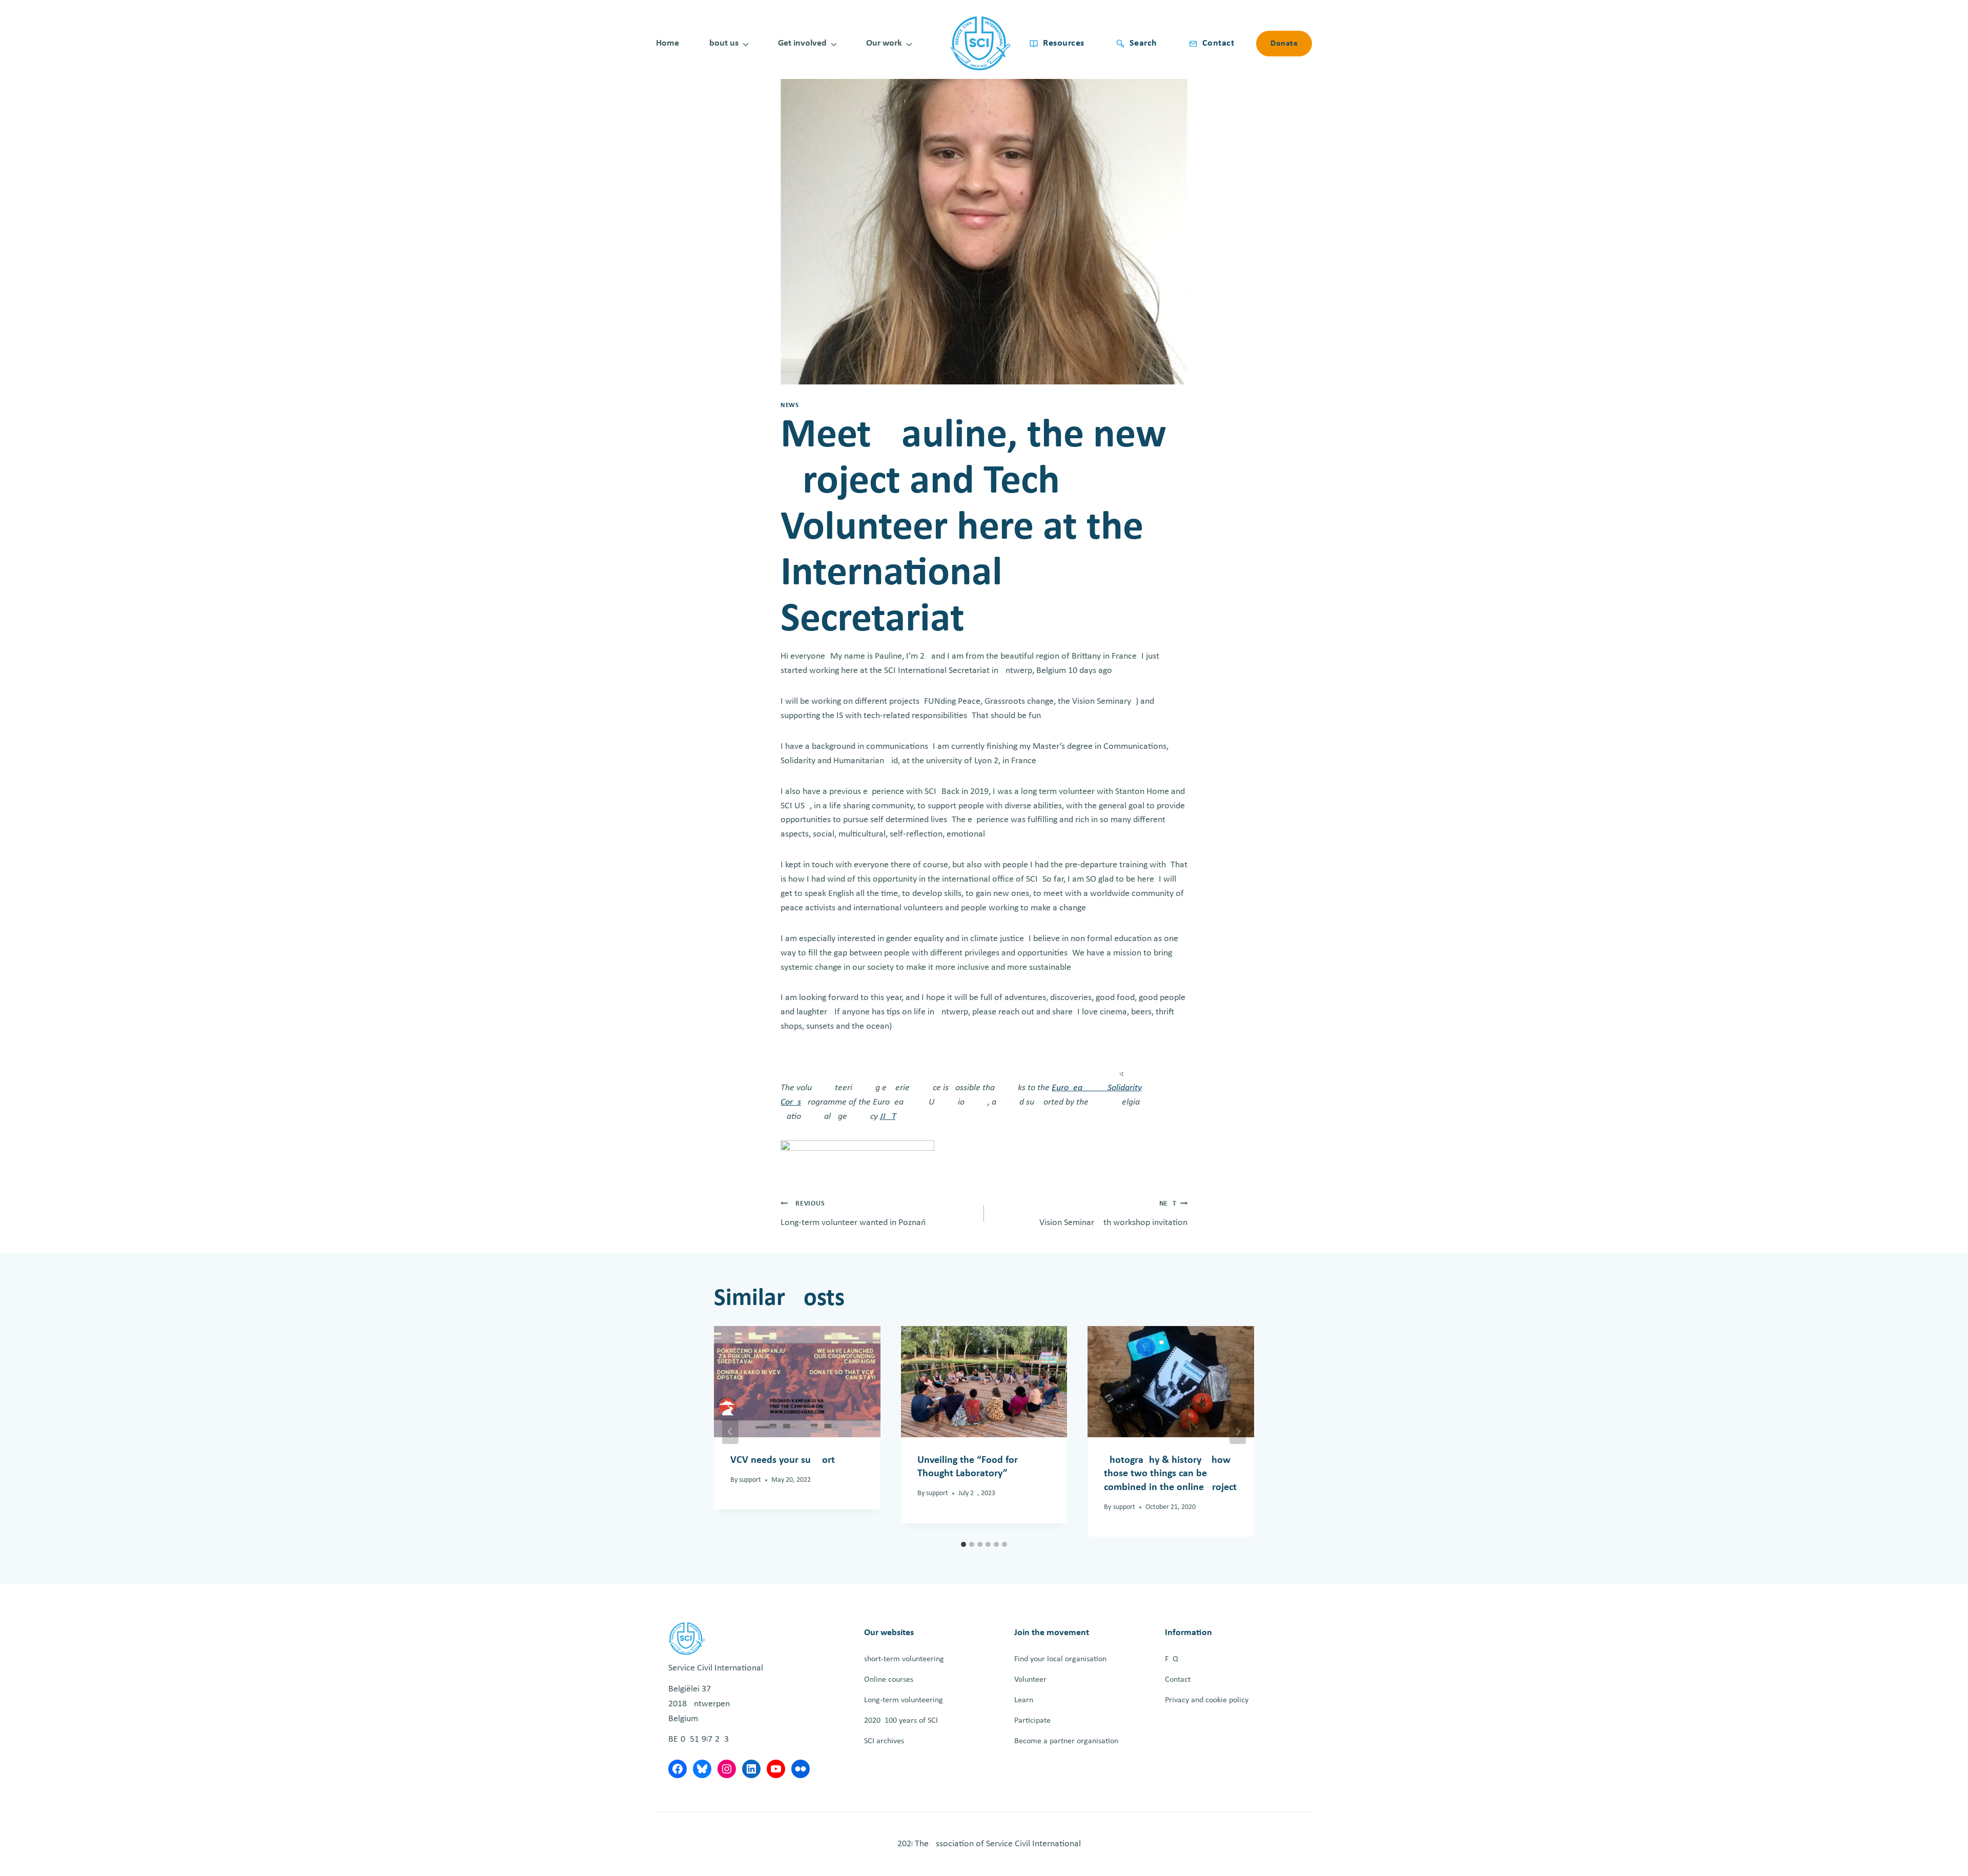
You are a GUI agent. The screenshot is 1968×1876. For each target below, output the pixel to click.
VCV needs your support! (784, 1460)
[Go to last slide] (730, 1432)
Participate (1032, 1721)
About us (721, 43)
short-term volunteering (904, 1659)
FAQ (1172, 1659)
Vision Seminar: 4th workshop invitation (1113, 1214)
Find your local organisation (1060, 1659)
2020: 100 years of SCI (901, 1721)
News (790, 405)
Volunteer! (1032, 1680)
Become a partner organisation (1066, 1741)
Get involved (802, 43)
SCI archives (884, 1741)
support (750, 1480)
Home (668, 43)
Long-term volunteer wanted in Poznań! (855, 1214)
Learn (1024, 1700)
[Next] (1238, 1432)
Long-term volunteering (904, 1700)
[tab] (963, 1544)
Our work (884, 43)
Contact (1178, 1680)
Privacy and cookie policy (1207, 1700)
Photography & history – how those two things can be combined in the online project (1170, 1474)
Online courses (889, 1680)
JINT (888, 1117)
